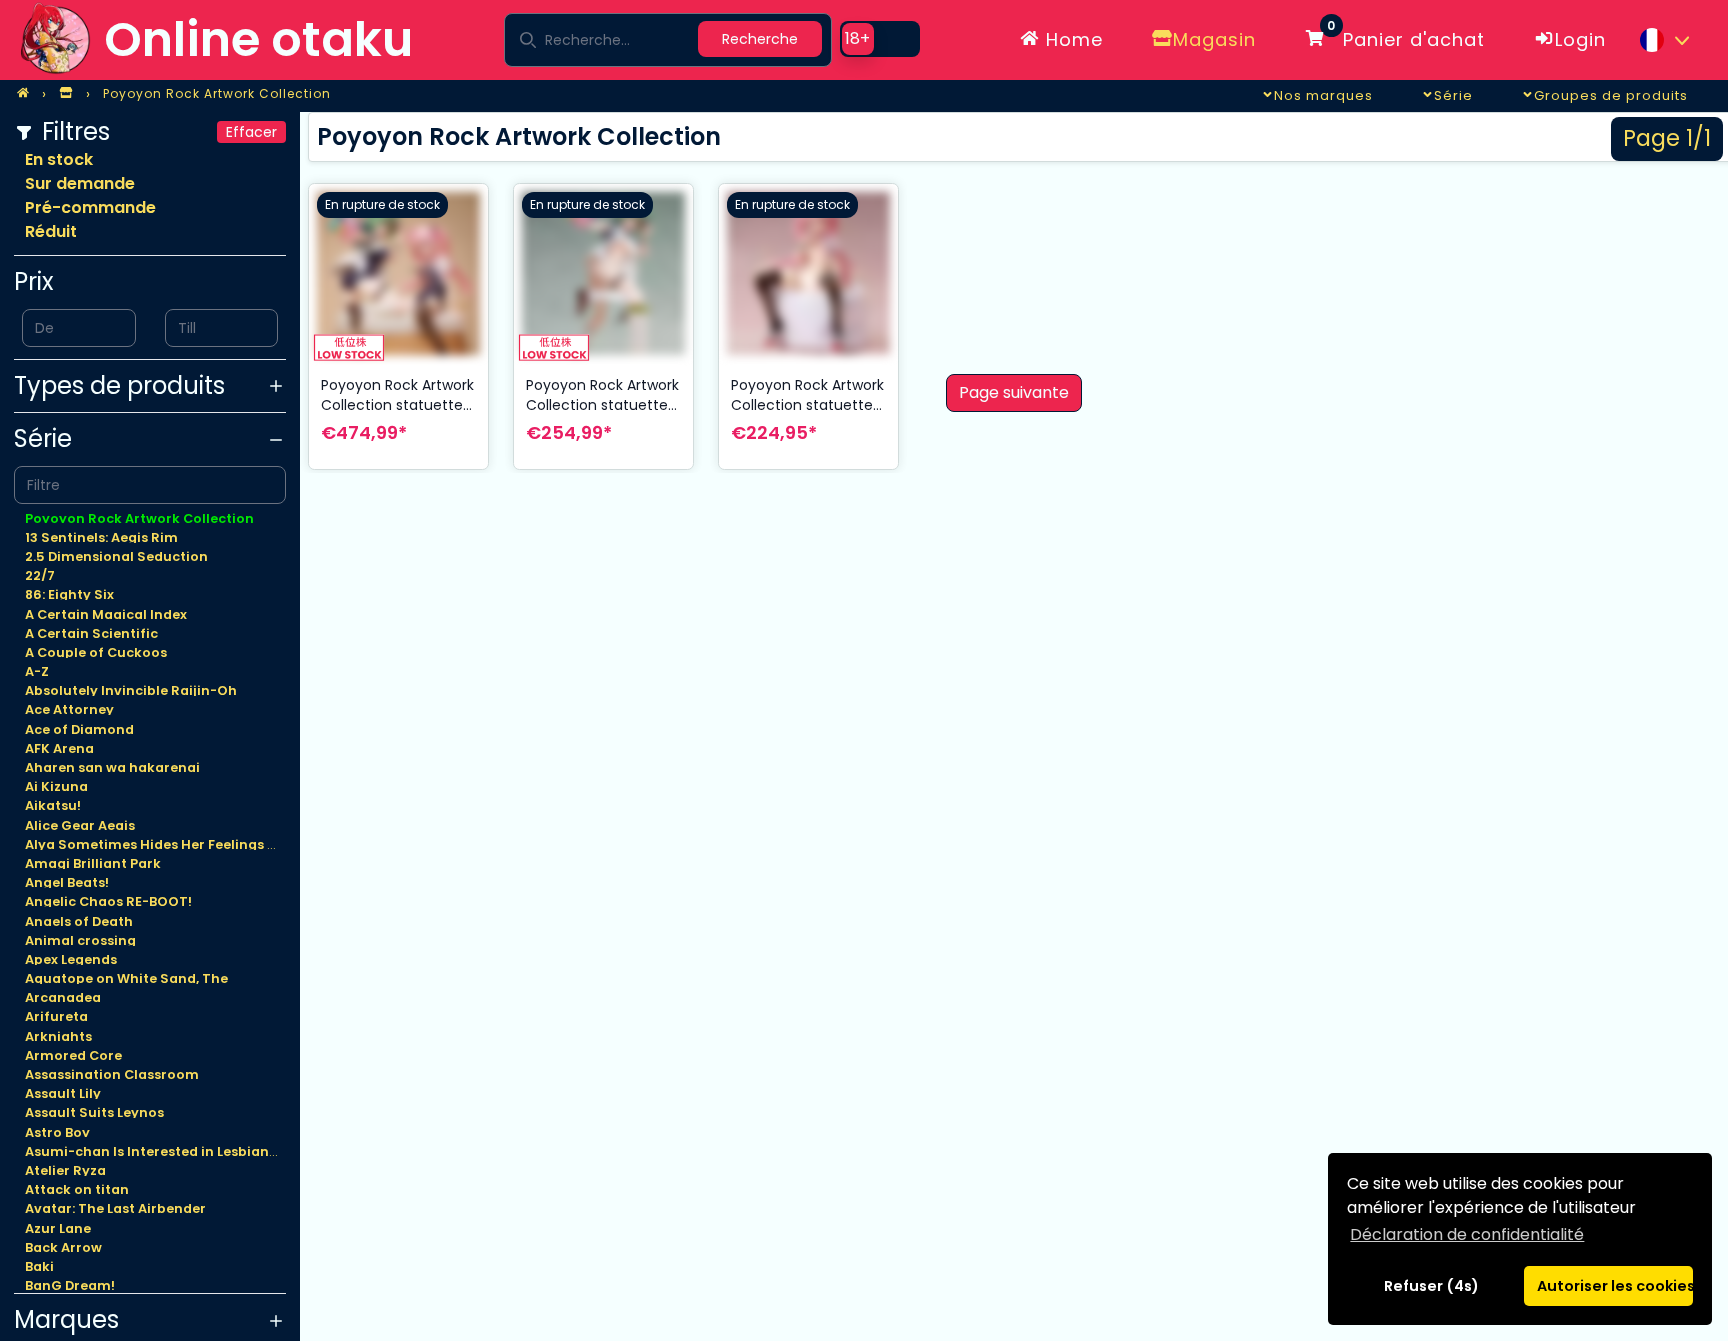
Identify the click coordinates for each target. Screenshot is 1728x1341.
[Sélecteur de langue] (1664, 40)
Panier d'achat (1406, 36)
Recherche (760, 39)
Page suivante (1014, 392)
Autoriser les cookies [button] (1615, 1286)
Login (1580, 39)
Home (1071, 39)
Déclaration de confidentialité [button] (1467, 1234)
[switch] (880, 39)
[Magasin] (66, 94)
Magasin (1214, 39)
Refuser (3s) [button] (1432, 1286)
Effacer (251, 132)
